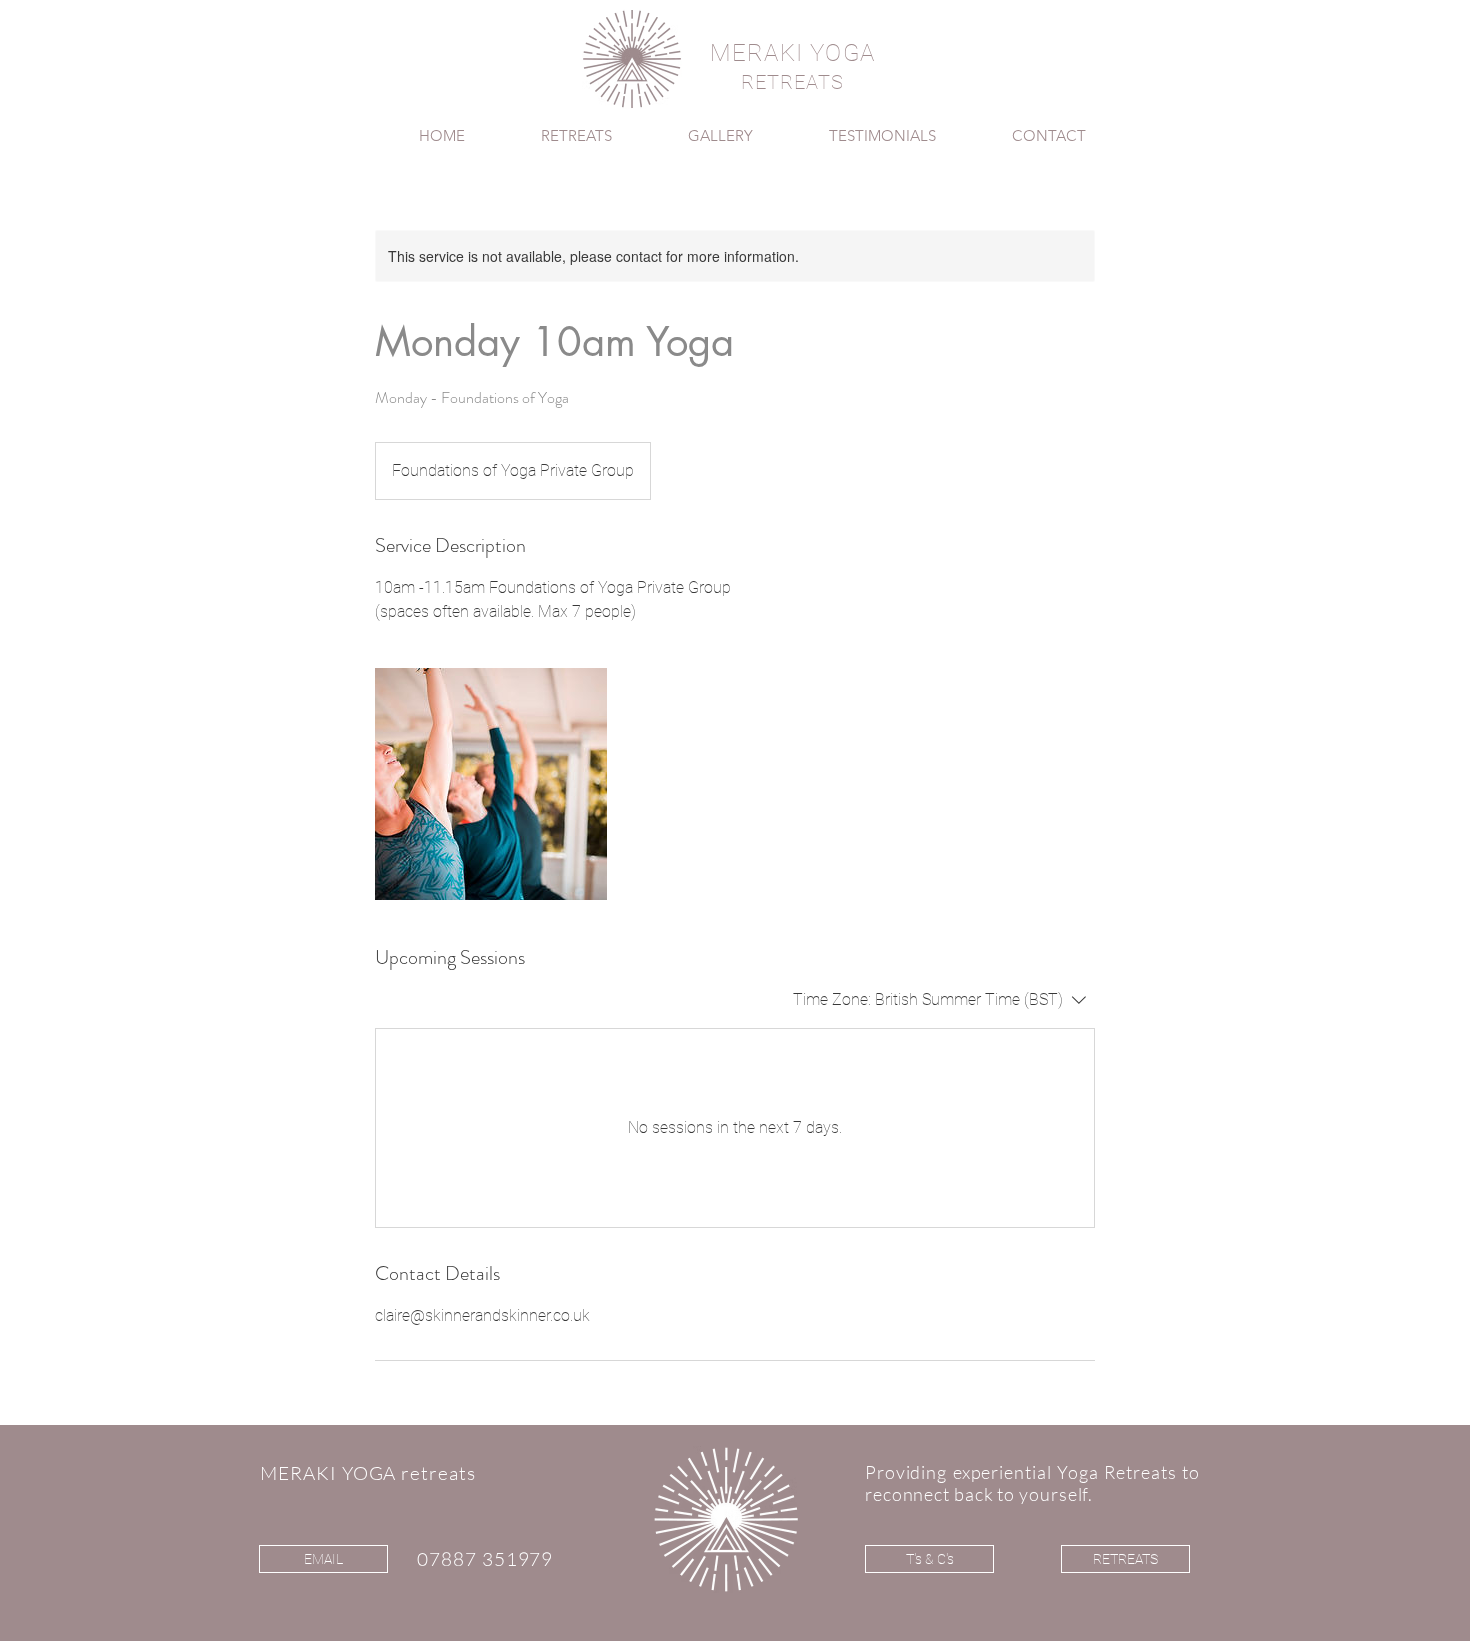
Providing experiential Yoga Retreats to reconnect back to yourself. (1032, 1483)
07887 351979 (485, 1559)
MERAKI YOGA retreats (368, 1473)
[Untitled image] (491, 784)
